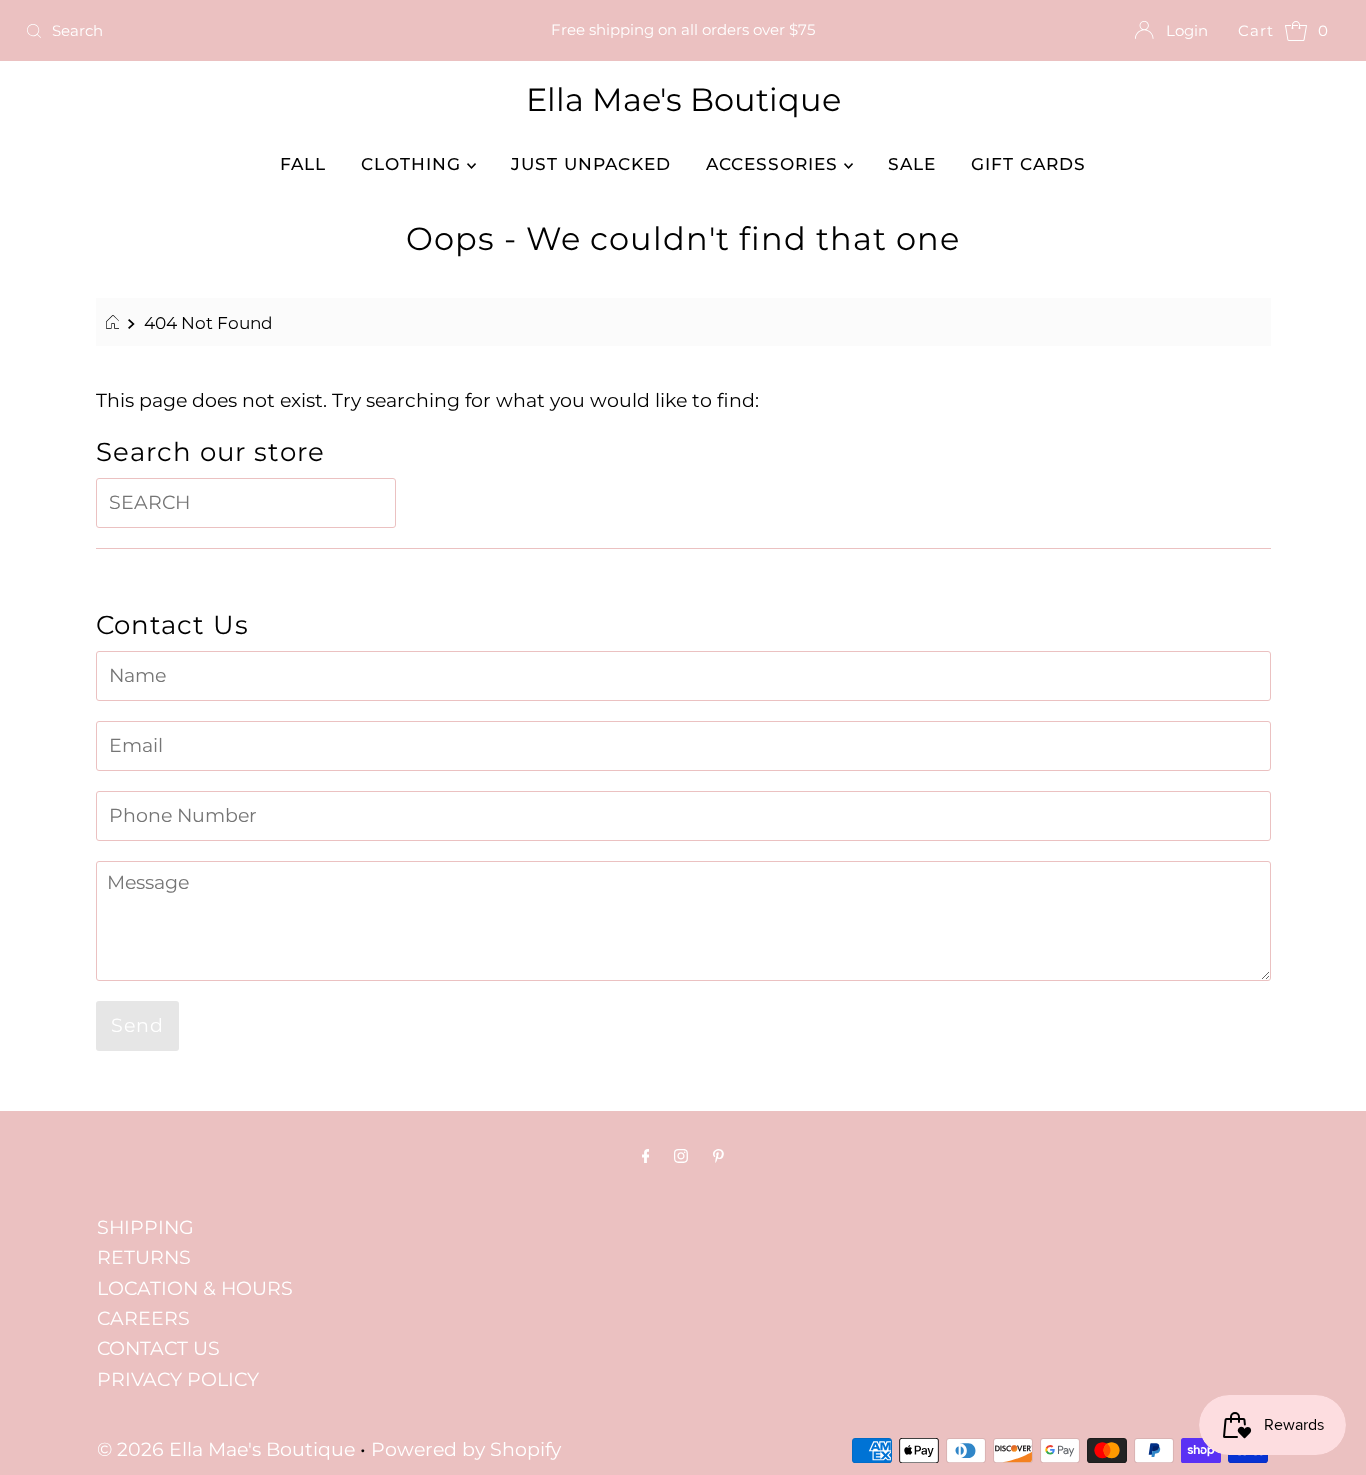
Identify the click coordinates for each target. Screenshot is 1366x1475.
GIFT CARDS (1028, 164)
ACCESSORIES (775, 164)
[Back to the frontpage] (115, 323)
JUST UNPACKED (591, 164)
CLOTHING (414, 164)
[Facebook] (646, 1156)
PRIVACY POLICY (178, 1379)
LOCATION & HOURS (195, 1288)
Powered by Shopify (466, 1449)
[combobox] (233, 31)
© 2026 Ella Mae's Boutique (226, 1449)
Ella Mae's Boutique (683, 99)
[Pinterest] (718, 1156)
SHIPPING (145, 1227)
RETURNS (144, 1257)
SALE (912, 164)
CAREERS (143, 1318)
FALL (303, 164)
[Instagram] (681, 1156)
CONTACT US (158, 1348)
